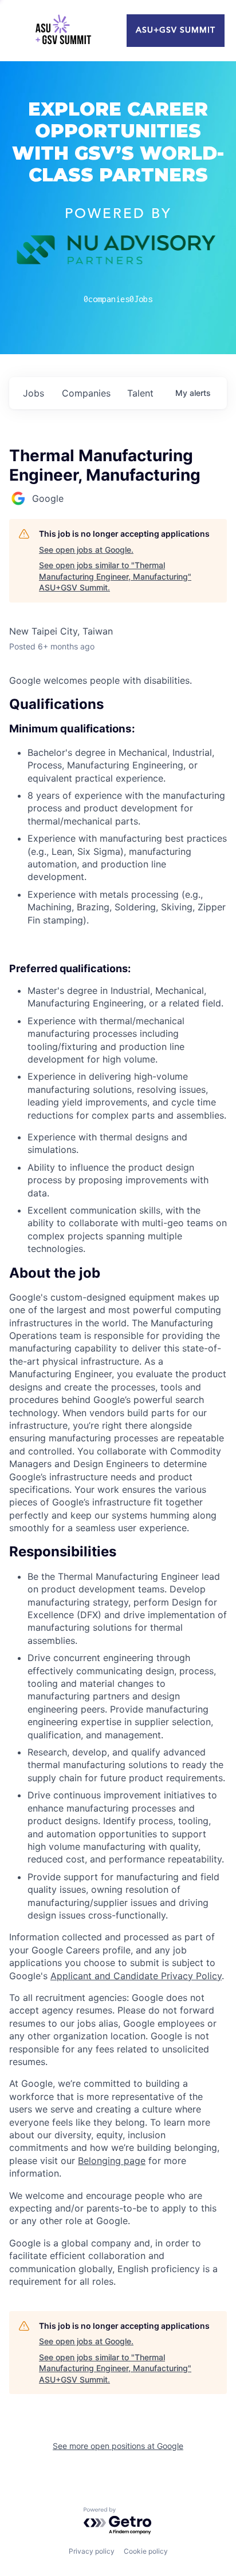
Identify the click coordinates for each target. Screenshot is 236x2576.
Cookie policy (146, 2551)
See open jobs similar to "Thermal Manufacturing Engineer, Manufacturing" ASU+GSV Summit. (115, 576)
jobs (34, 393)
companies (86, 393)
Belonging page (112, 2161)
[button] (118, 1273)
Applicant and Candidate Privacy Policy (136, 1976)
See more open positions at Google (118, 2446)
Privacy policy (92, 2551)
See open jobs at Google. (86, 550)
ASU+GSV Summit (176, 30)
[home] (63, 31)
